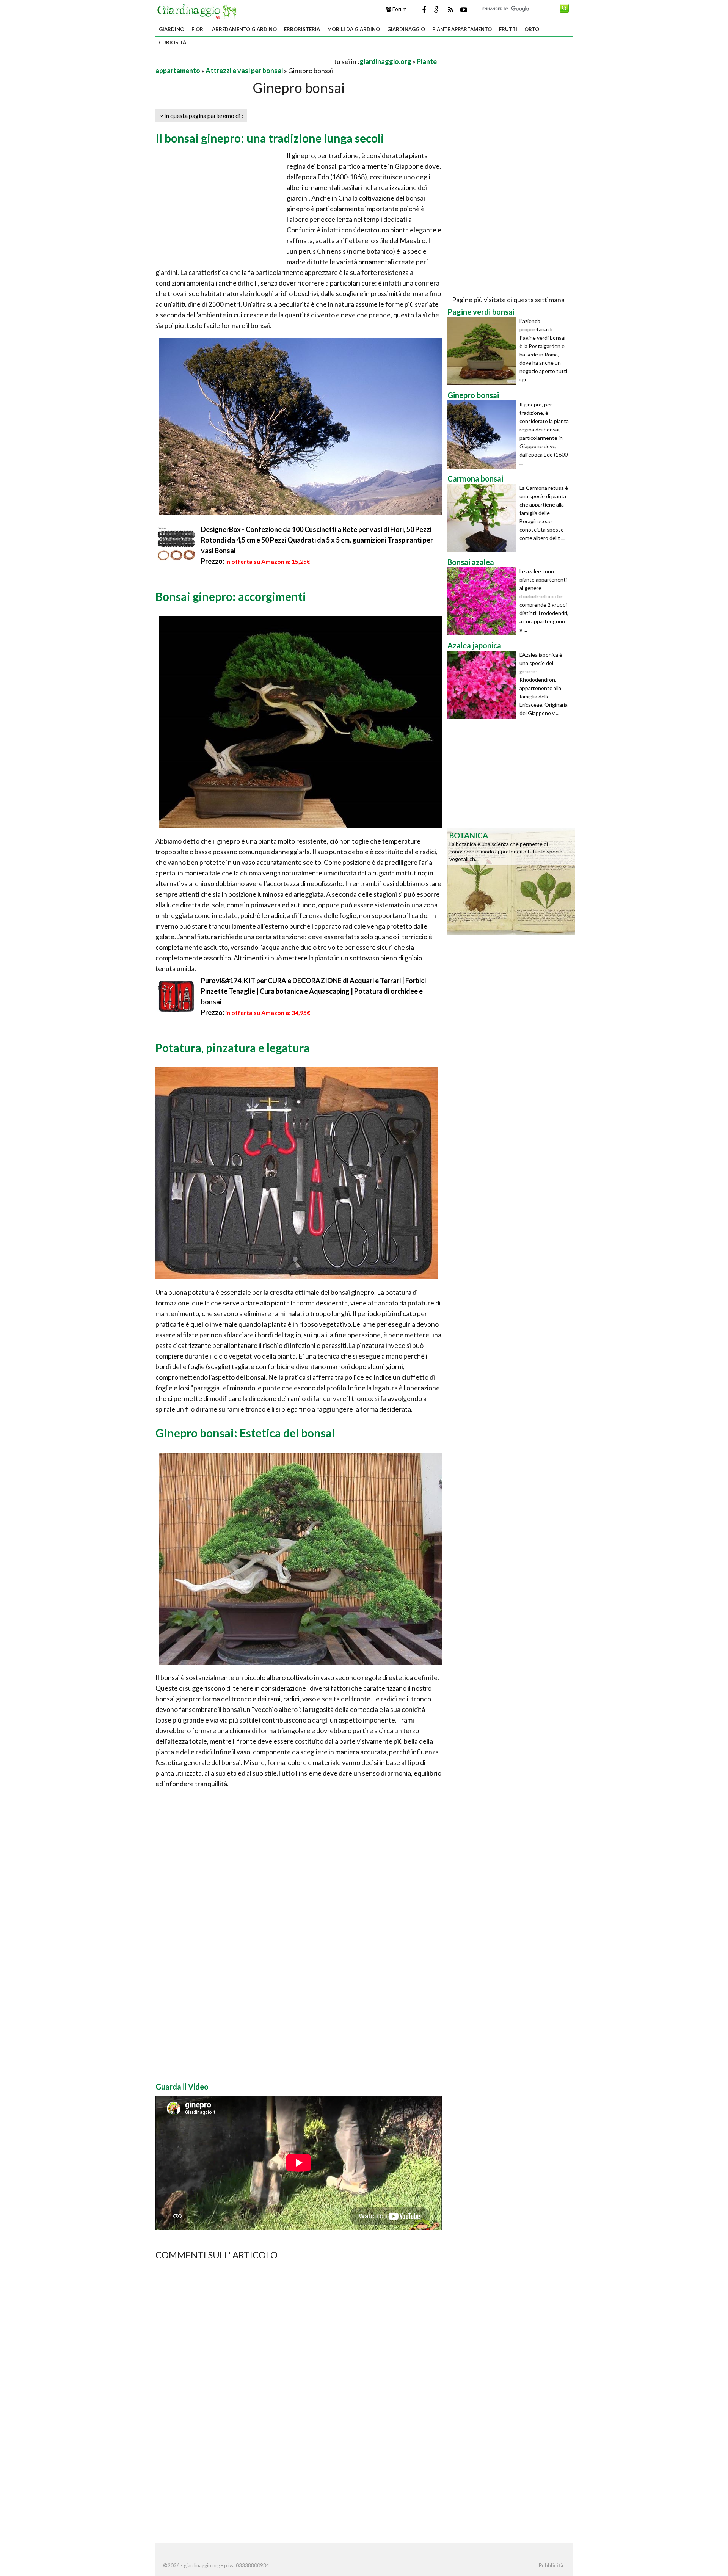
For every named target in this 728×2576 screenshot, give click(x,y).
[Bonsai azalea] (483, 601)
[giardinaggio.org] (199, 11)
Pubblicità (551, 2565)
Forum (399, 9)
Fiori (198, 29)
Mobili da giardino (354, 29)
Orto (532, 29)
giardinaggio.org (385, 61)
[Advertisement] (244, 61)
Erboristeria (302, 29)
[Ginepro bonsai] (483, 435)
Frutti (508, 29)
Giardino (172, 29)
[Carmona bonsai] (483, 518)
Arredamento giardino (244, 29)
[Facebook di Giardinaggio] (424, 9)
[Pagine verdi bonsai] (483, 351)
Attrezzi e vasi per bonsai (244, 71)
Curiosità (173, 42)
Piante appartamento (462, 29)
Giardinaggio (406, 29)
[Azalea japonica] (483, 685)
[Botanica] (511, 881)
